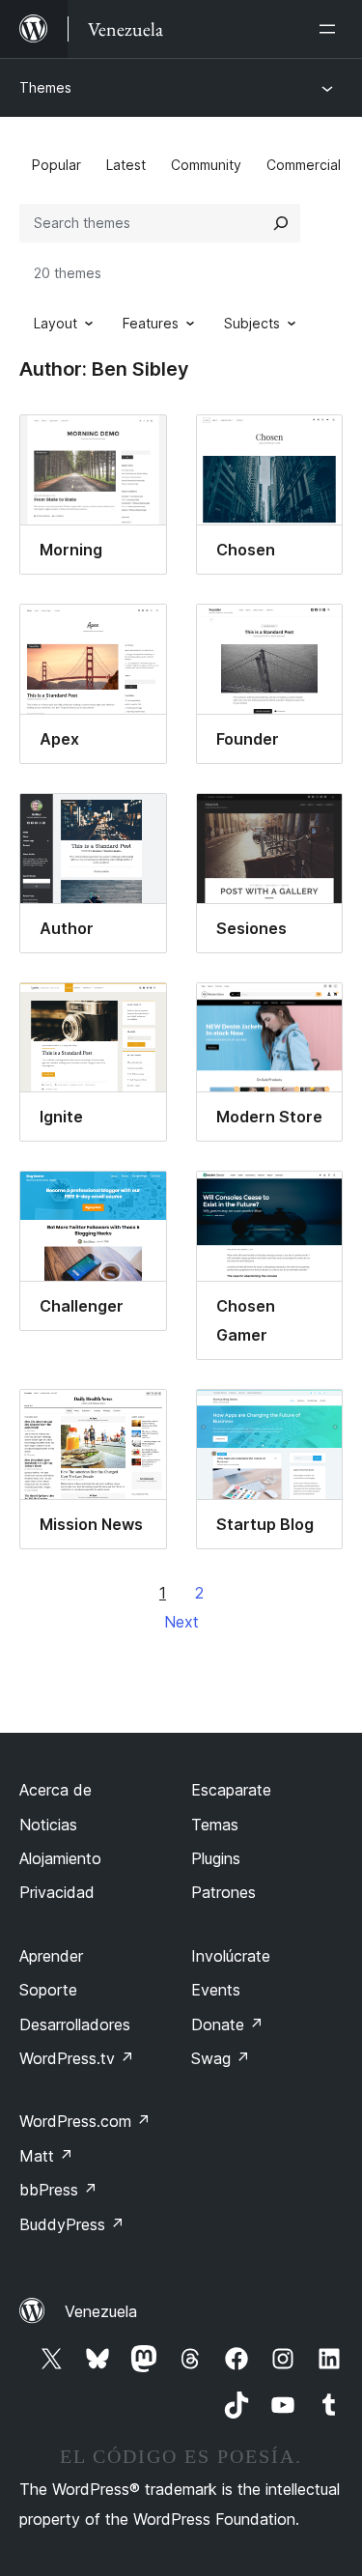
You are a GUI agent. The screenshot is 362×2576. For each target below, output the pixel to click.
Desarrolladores (75, 2024)
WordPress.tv (77, 2058)
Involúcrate (231, 1956)
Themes (45, 87)
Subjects (252, 323)
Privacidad (57, 1892)
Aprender (51, 1956)
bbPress (58, 2190)
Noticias (48, 1825)
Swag (221, 2058)
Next (181, 1622)
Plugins (216, 1858)
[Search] (281, 223)
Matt (46, 2156)
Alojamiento (60, 1858)
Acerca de (56, 1790)
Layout (56, 323)
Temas (215, 1825)
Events (216, 1990)
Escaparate (231, 1790)
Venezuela (101, 2311)
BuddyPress (72, 2224)
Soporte (48, 1990)
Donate (227, 2024)
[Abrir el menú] (331, 29)
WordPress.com (85, 2121)
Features (151, 323)
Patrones (223, 1892)
